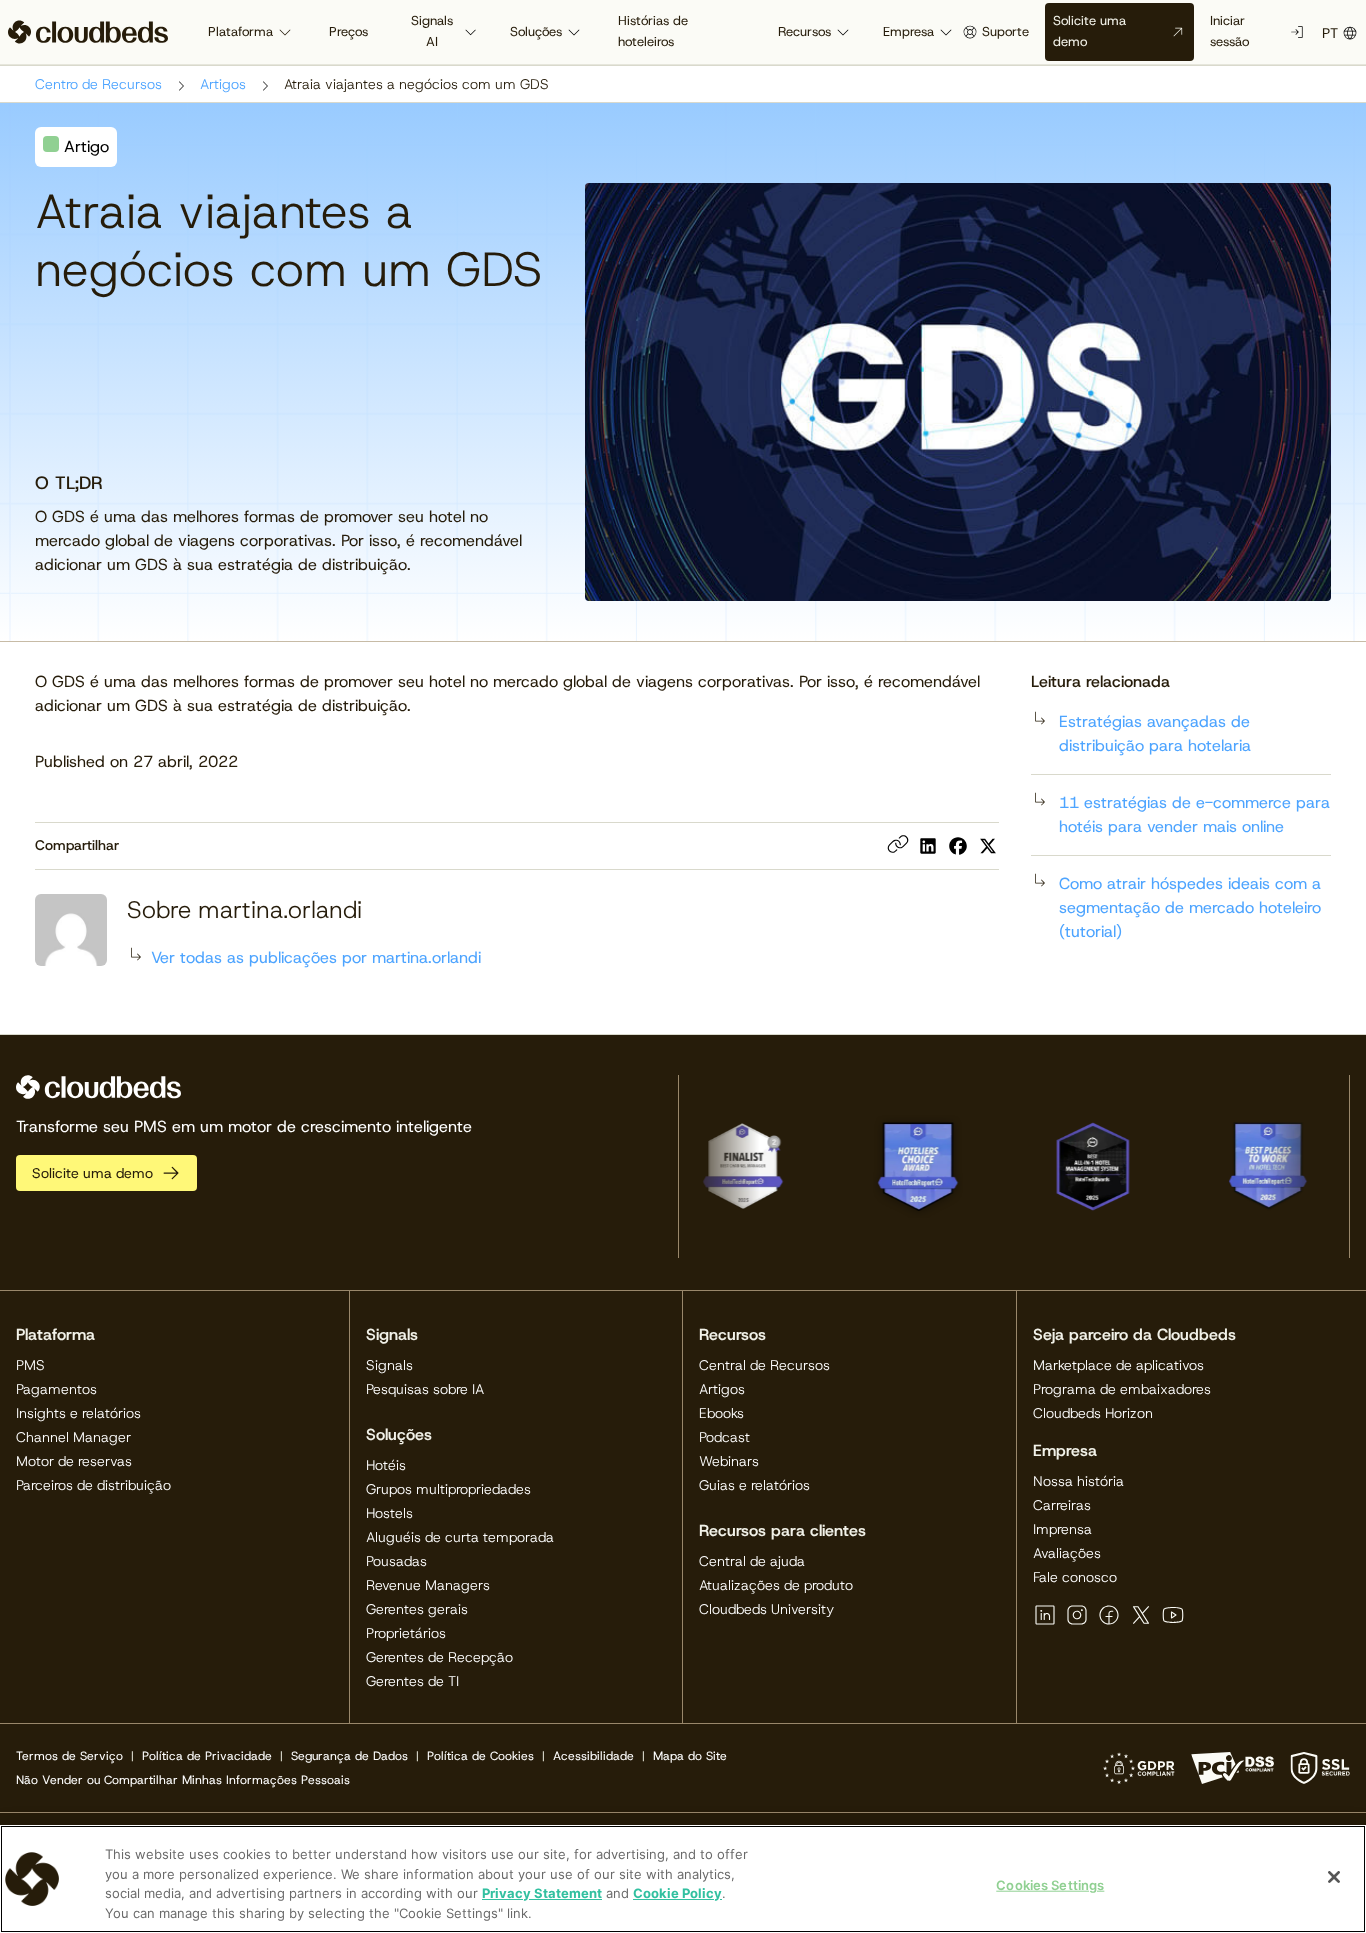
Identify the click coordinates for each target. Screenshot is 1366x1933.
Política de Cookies (480, 1756)
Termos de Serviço (69, 1756)
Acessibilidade (593, 1756)
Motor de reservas (74, 1461)
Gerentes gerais (417, 1609)
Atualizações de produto (776, 1585)
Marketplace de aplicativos (1118, 1365)
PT (1330, 33)
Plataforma (240, 31)
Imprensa (1062, 1529)
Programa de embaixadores (1122, 1389)
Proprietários (406, 1633)
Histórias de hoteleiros (653, 31)
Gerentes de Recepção (439, 1657)
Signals (389, 1365)
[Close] (1334, 1877)
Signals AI (432, 31)
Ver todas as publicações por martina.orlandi (316, 957)
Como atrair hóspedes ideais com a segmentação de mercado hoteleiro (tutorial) (1190, 907)
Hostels (389, 1513)
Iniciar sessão (1229, 31)
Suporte (1005, 31)
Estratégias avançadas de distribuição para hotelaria (1155, 733)
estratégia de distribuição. (314, 705)
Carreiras (1062, 1505)
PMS (30, 1365)
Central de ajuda (752, 1561)
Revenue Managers (428, 1585)
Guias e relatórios (754, 1485)
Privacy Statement (542, 1893)
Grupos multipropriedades (448, 1489)
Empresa (908, 31)
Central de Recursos (764, 1365)
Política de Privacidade (207, 1756)
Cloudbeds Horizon (1093, 1413)
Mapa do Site (690, 1756)
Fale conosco (1075, 1577)
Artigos (223, 84)
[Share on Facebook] (958, 846)
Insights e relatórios (78, 1413)
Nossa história (1078, 1481)
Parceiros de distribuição (93, 1485)
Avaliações (1067, 1553)
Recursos (804, 31)
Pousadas (396, 1561)
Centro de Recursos (98, 84)
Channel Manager (73, 1437)
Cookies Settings (1050, 1885)
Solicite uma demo (1089, 31)
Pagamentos (56, 1389)
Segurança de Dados (349, 1756)
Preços (348, 31)
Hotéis (386, 1465)
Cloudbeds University (766, 1609)
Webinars (729, 1461)
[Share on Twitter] (988, 846)
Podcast (724, 1437)
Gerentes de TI (412, 1681)
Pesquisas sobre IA (425, 1389)
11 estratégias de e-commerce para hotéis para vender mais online (1194, 814)
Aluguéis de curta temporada (460, 1537)
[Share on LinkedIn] (928, 846)
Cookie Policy (677, 1893)
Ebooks (721, 1413)
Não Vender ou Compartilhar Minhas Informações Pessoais (183, 1780)
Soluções (536, 31)
